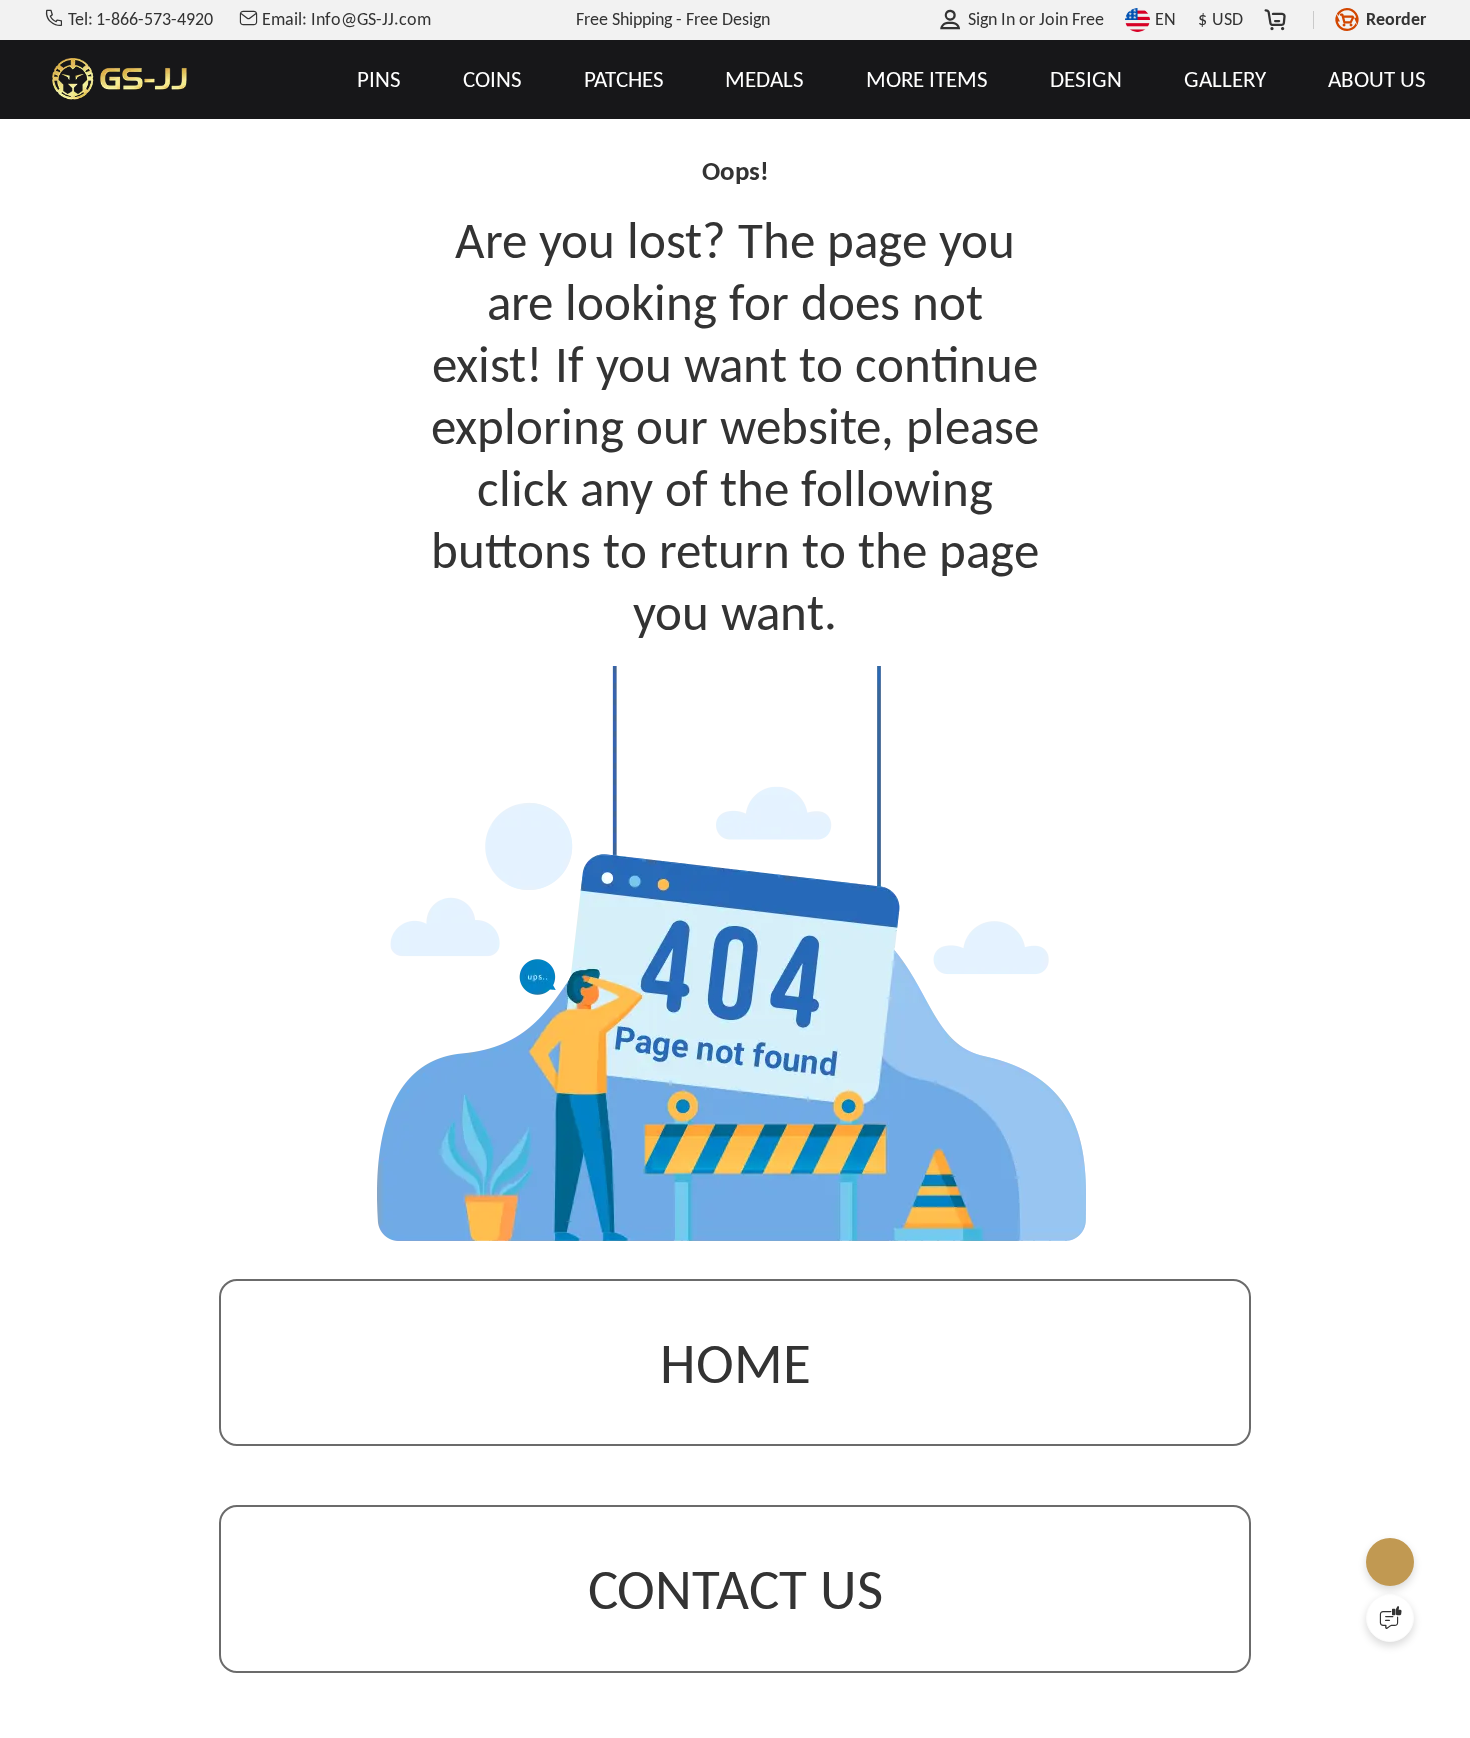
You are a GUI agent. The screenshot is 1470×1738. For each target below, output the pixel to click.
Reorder (1396, 19)
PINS (379, 79)
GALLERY (1225, 79)
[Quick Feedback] (1390, 1618)
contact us (735, 1594)
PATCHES (624, 79)
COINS (492, 79)
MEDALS (764, 79)
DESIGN (1086, 79)
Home (735, 1368)
